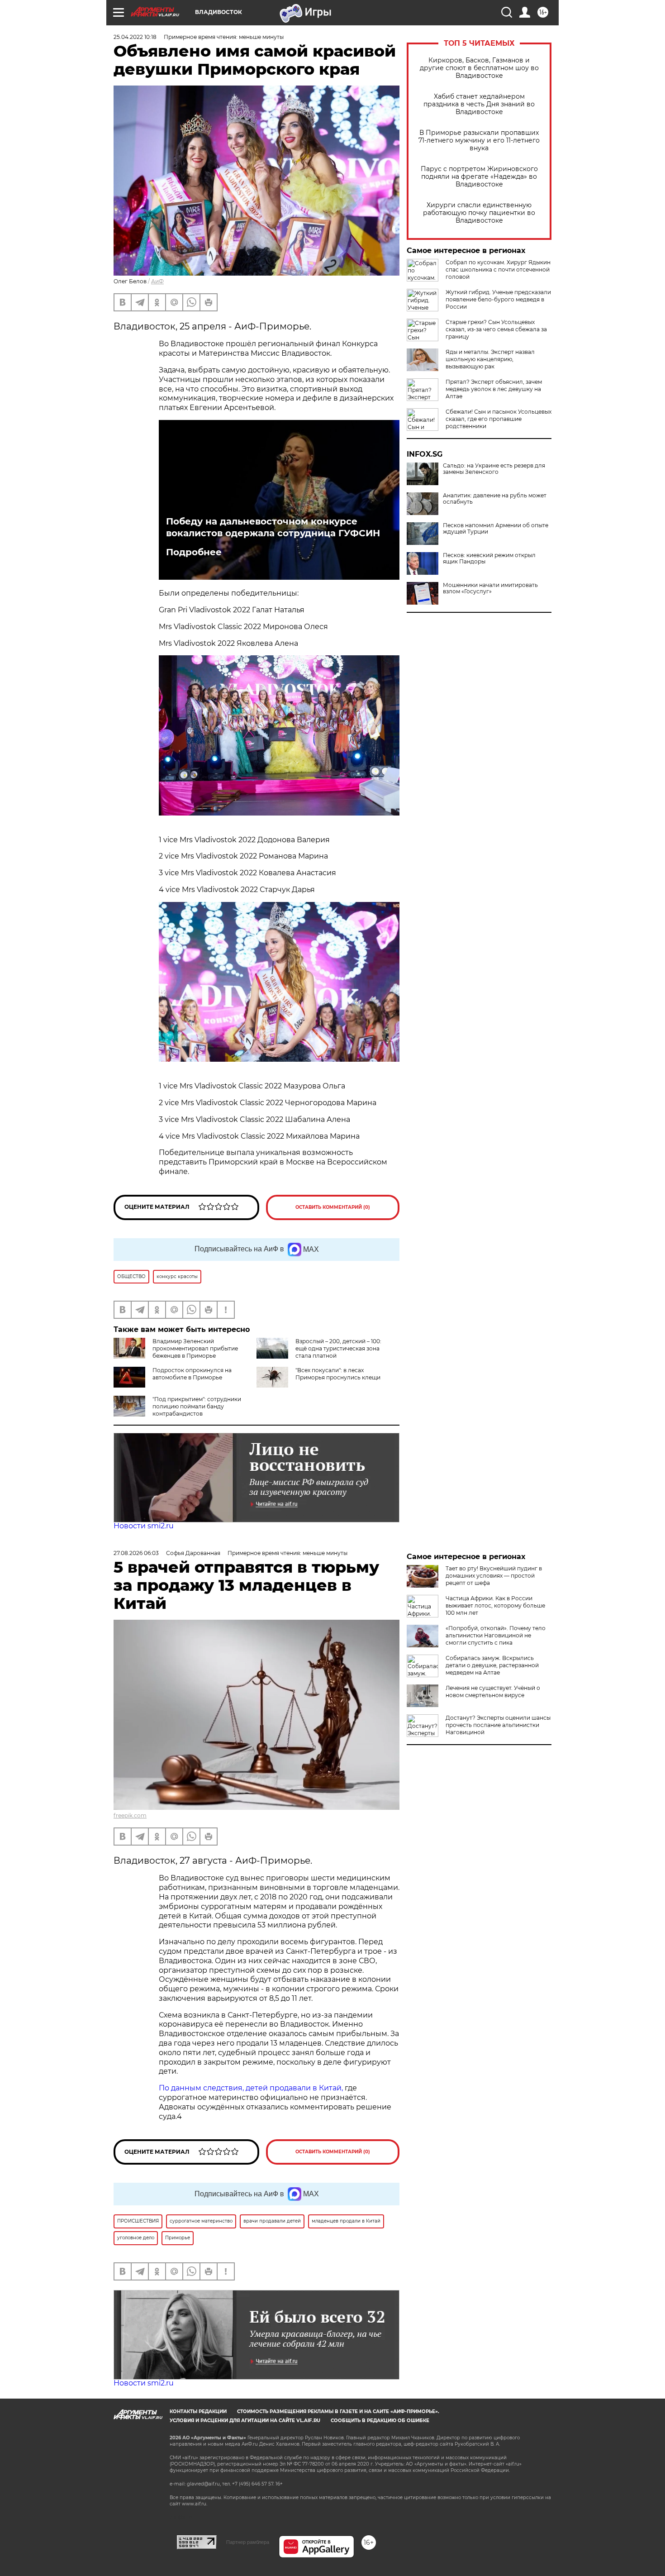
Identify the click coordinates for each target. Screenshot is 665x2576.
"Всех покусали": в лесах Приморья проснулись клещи (338, 1374)
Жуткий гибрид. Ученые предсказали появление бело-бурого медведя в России (498, 299)
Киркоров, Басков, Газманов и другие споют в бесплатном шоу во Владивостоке (479, 68)
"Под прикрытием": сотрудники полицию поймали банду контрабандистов (197, 1406)
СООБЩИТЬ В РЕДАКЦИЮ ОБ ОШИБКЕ (380, 2421)
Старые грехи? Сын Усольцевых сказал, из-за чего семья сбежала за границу (496, 329)
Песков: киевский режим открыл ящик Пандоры (489, 558)
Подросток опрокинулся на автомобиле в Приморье (192, 1374)
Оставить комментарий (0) (333, 1207)
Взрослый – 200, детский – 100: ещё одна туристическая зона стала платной (338, 1348)
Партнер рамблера (248, 2542)
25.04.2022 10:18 (135, 37)
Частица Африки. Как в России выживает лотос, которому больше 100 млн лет (495, 1605)
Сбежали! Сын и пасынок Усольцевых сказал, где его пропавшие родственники (499, 419)
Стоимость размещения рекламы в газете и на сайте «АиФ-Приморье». (338, 2411)
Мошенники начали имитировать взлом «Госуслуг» (490, 588)
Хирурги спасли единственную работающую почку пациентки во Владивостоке (479, 213)
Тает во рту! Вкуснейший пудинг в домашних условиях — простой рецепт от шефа (494, 1576)
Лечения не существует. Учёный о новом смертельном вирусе (493, 1691)
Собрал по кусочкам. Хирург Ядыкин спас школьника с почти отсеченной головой (498, 270)
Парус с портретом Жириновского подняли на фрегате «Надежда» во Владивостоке (479, 177)
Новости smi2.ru (144, 1526)
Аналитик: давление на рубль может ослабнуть (495, 499)
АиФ (157, 281)
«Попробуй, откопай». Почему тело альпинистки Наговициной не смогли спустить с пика (496, 1635)
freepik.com (130, 1815)
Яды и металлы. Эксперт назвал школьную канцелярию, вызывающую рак (490, 359)
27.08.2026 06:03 (136, 1553)
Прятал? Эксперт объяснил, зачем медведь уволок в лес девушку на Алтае (494, 389)
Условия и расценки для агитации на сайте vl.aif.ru (245, 2421)
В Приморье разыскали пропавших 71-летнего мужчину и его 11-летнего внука (479, 141)
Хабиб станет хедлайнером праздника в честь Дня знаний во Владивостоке (479, 104)
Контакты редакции (198, 2411)
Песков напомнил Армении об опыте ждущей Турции (496, 529)
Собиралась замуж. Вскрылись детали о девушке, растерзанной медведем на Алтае (492, 1665)
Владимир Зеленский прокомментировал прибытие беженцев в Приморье (195, 1348)
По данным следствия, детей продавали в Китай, (251, 2088)
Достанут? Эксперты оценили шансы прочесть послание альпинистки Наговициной (498, 1725)
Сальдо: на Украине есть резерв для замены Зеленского (494, 469)
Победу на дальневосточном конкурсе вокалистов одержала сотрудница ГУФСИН (273, 527)
